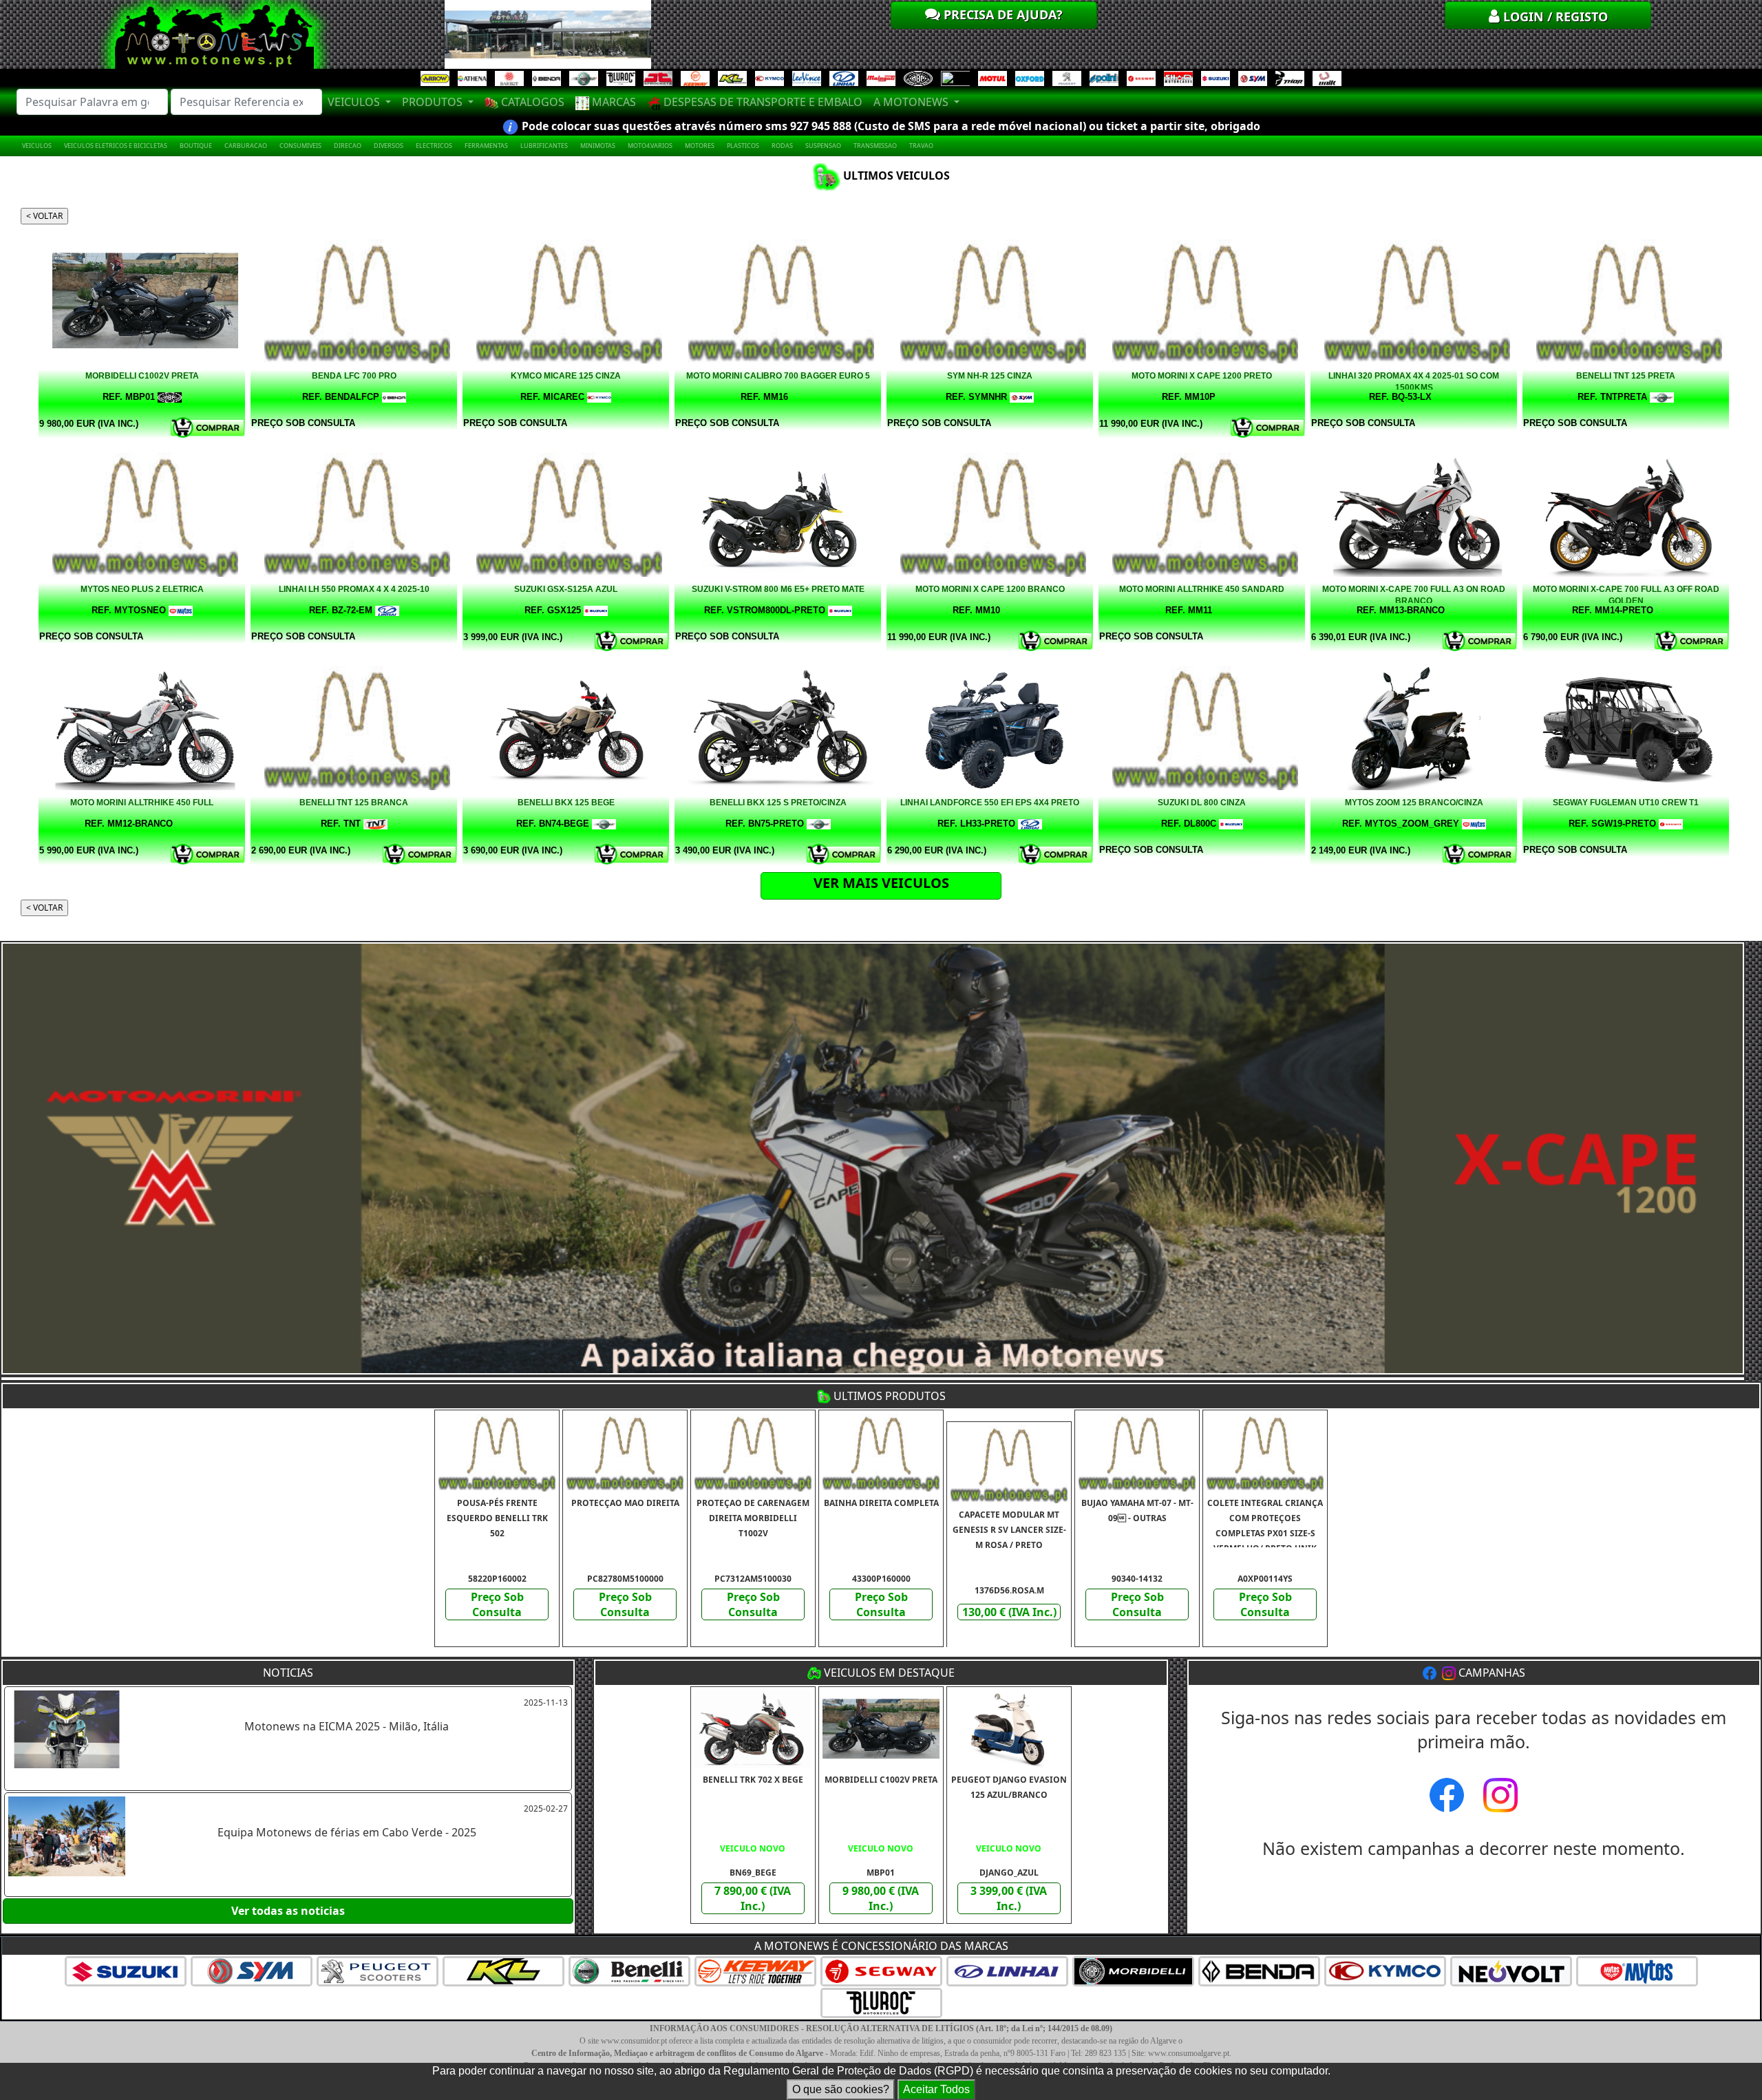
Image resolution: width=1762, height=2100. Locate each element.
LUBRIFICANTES (544, 146)
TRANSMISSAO (875, 146)
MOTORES (700, 146)
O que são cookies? (841, 2089)
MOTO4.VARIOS (650, 146)
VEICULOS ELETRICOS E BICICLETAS (116, 146)
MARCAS (613, 102)
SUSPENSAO (823, 146)
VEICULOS (37, 146)
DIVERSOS (389, 146)
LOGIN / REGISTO (1554, 17)
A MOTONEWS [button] (912, 102)
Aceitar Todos (936, 2089)
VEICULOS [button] (355, 102)
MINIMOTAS (598, 146)
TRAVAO (921, 146)
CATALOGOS (531, 102)
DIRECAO (348, 146)
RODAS (782, 146)
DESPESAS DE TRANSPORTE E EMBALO (762, 102)
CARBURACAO (246, 146)
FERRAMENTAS (486, 146)
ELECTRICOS (434, 146)
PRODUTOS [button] (434, 102)
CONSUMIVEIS (300, 146)
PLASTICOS (743, 146)
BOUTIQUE (196, 146)
